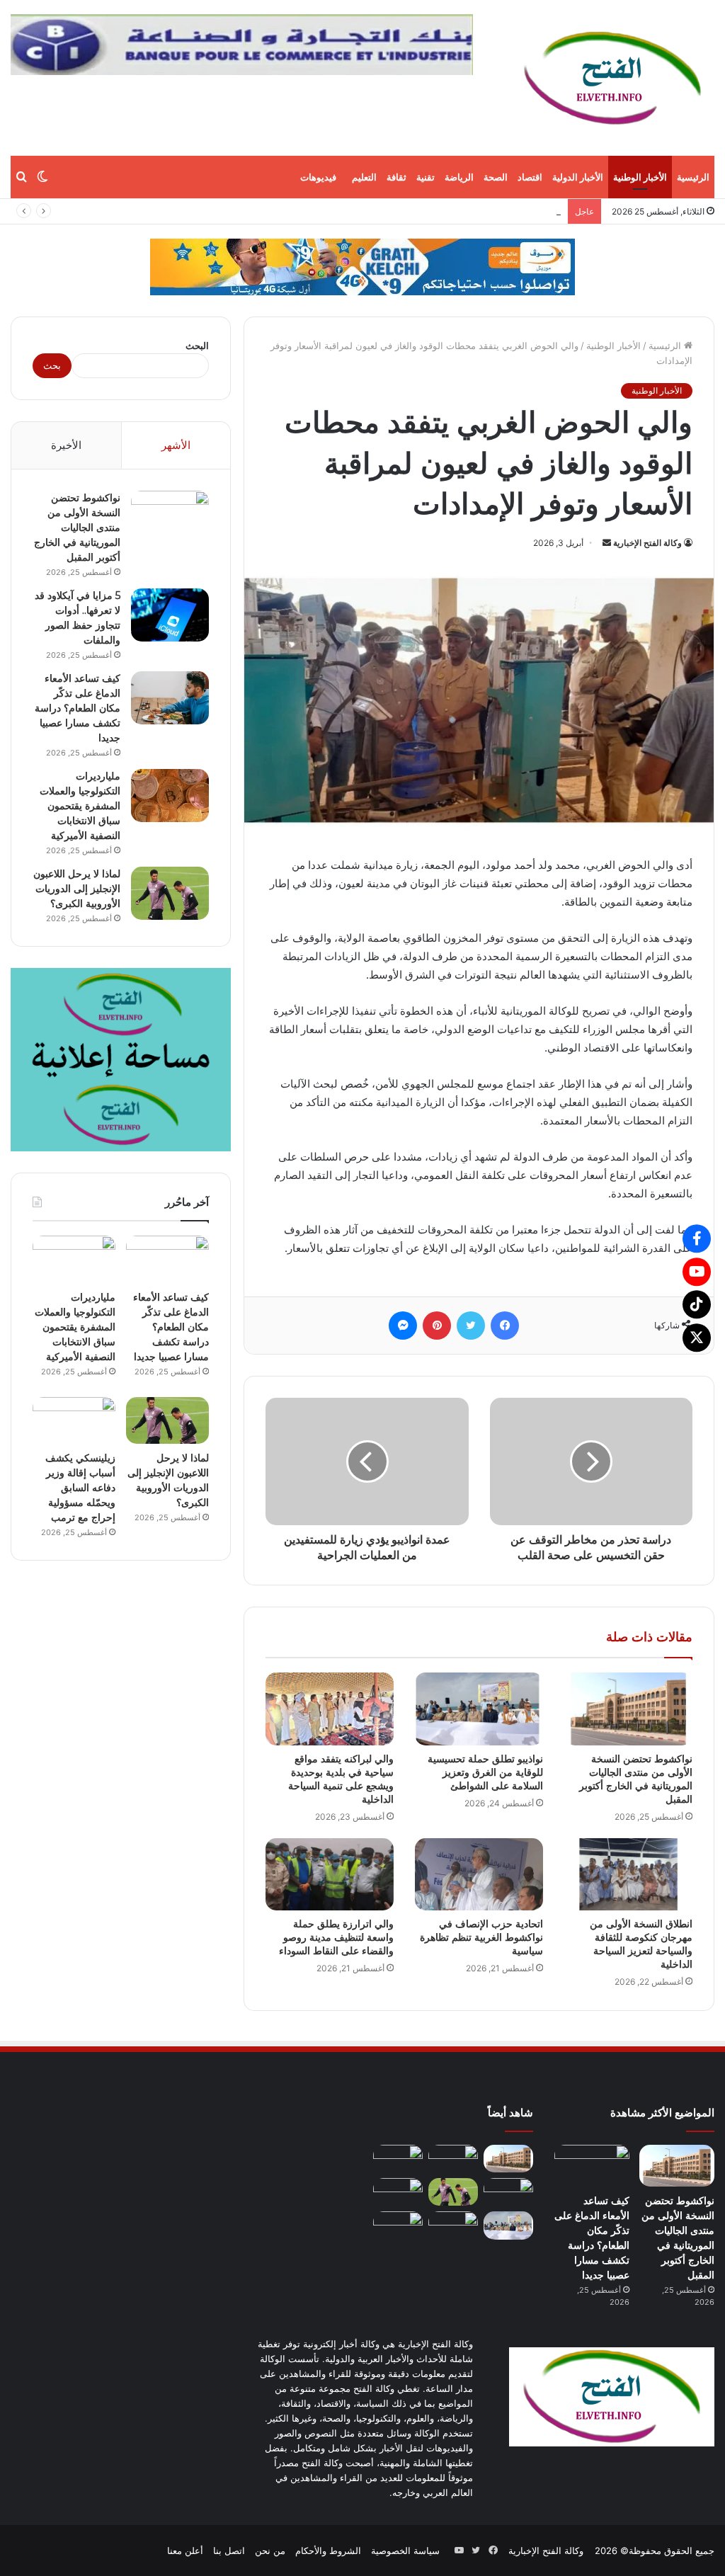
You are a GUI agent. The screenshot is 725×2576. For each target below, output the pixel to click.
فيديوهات (318, 177)
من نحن (270, 2551)
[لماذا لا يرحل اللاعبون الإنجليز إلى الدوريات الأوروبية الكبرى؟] (170, 893)
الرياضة (459, 177)
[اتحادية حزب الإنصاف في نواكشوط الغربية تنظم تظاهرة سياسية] (479, 1874)
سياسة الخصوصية (405, 2551)
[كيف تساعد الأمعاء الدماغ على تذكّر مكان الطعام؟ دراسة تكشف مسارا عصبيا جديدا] (170, 698)
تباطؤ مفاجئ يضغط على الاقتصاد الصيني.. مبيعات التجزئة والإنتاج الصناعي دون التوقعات (390, 211)
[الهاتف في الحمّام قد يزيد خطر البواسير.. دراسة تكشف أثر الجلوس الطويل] (398, 2225)
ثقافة (396, 177)
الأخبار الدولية (578, 177)
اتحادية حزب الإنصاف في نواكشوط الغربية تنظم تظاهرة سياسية (481, 1937)
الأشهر (176, 445)
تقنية (426, 177)
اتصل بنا (229, 2551)
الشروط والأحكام (328, 2551)
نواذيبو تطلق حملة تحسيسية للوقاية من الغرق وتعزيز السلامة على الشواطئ (485, 1772)
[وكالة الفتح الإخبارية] (612, 78)
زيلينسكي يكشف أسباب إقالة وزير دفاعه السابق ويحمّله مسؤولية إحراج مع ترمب (80, 1488)
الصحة (496, 177)
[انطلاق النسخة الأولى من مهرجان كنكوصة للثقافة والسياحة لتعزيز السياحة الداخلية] (628, 1874)
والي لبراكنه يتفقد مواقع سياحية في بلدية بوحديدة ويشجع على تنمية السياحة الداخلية (341, 1779)
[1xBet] (362, 266)
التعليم (364, 177)
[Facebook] (697, 1238)
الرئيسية (693, 177)
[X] (697, 1338)
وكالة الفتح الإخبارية (647, 543)
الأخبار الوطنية (640, 177)
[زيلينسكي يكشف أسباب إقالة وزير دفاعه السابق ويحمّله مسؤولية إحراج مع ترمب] (74, 1420)
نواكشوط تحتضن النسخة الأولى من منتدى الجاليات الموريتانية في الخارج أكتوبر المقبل (636, 1779)
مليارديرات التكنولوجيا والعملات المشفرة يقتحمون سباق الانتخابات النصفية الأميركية (80, 806)
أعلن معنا (185, 2551)
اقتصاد (530, 177)
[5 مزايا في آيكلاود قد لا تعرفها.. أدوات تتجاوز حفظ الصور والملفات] (170, 615)
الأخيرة (66, 445)
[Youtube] (697, 1272)
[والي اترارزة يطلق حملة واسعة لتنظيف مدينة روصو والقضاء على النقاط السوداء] (330, 1874)
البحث (197, 346)
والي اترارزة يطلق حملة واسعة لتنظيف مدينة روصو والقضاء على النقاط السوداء (336, 1937)
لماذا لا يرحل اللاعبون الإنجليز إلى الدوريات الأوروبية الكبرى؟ (77, 889)
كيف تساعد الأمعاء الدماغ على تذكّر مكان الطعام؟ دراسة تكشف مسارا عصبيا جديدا (78, 708)
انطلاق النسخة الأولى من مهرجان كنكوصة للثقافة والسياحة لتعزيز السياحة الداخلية (641, 1944)
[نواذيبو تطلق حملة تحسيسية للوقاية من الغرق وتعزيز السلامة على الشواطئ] (479, 1709)
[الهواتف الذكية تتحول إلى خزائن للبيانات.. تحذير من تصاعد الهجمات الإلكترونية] (453, 2225)
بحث (52, 365)
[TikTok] (697, 1304)
